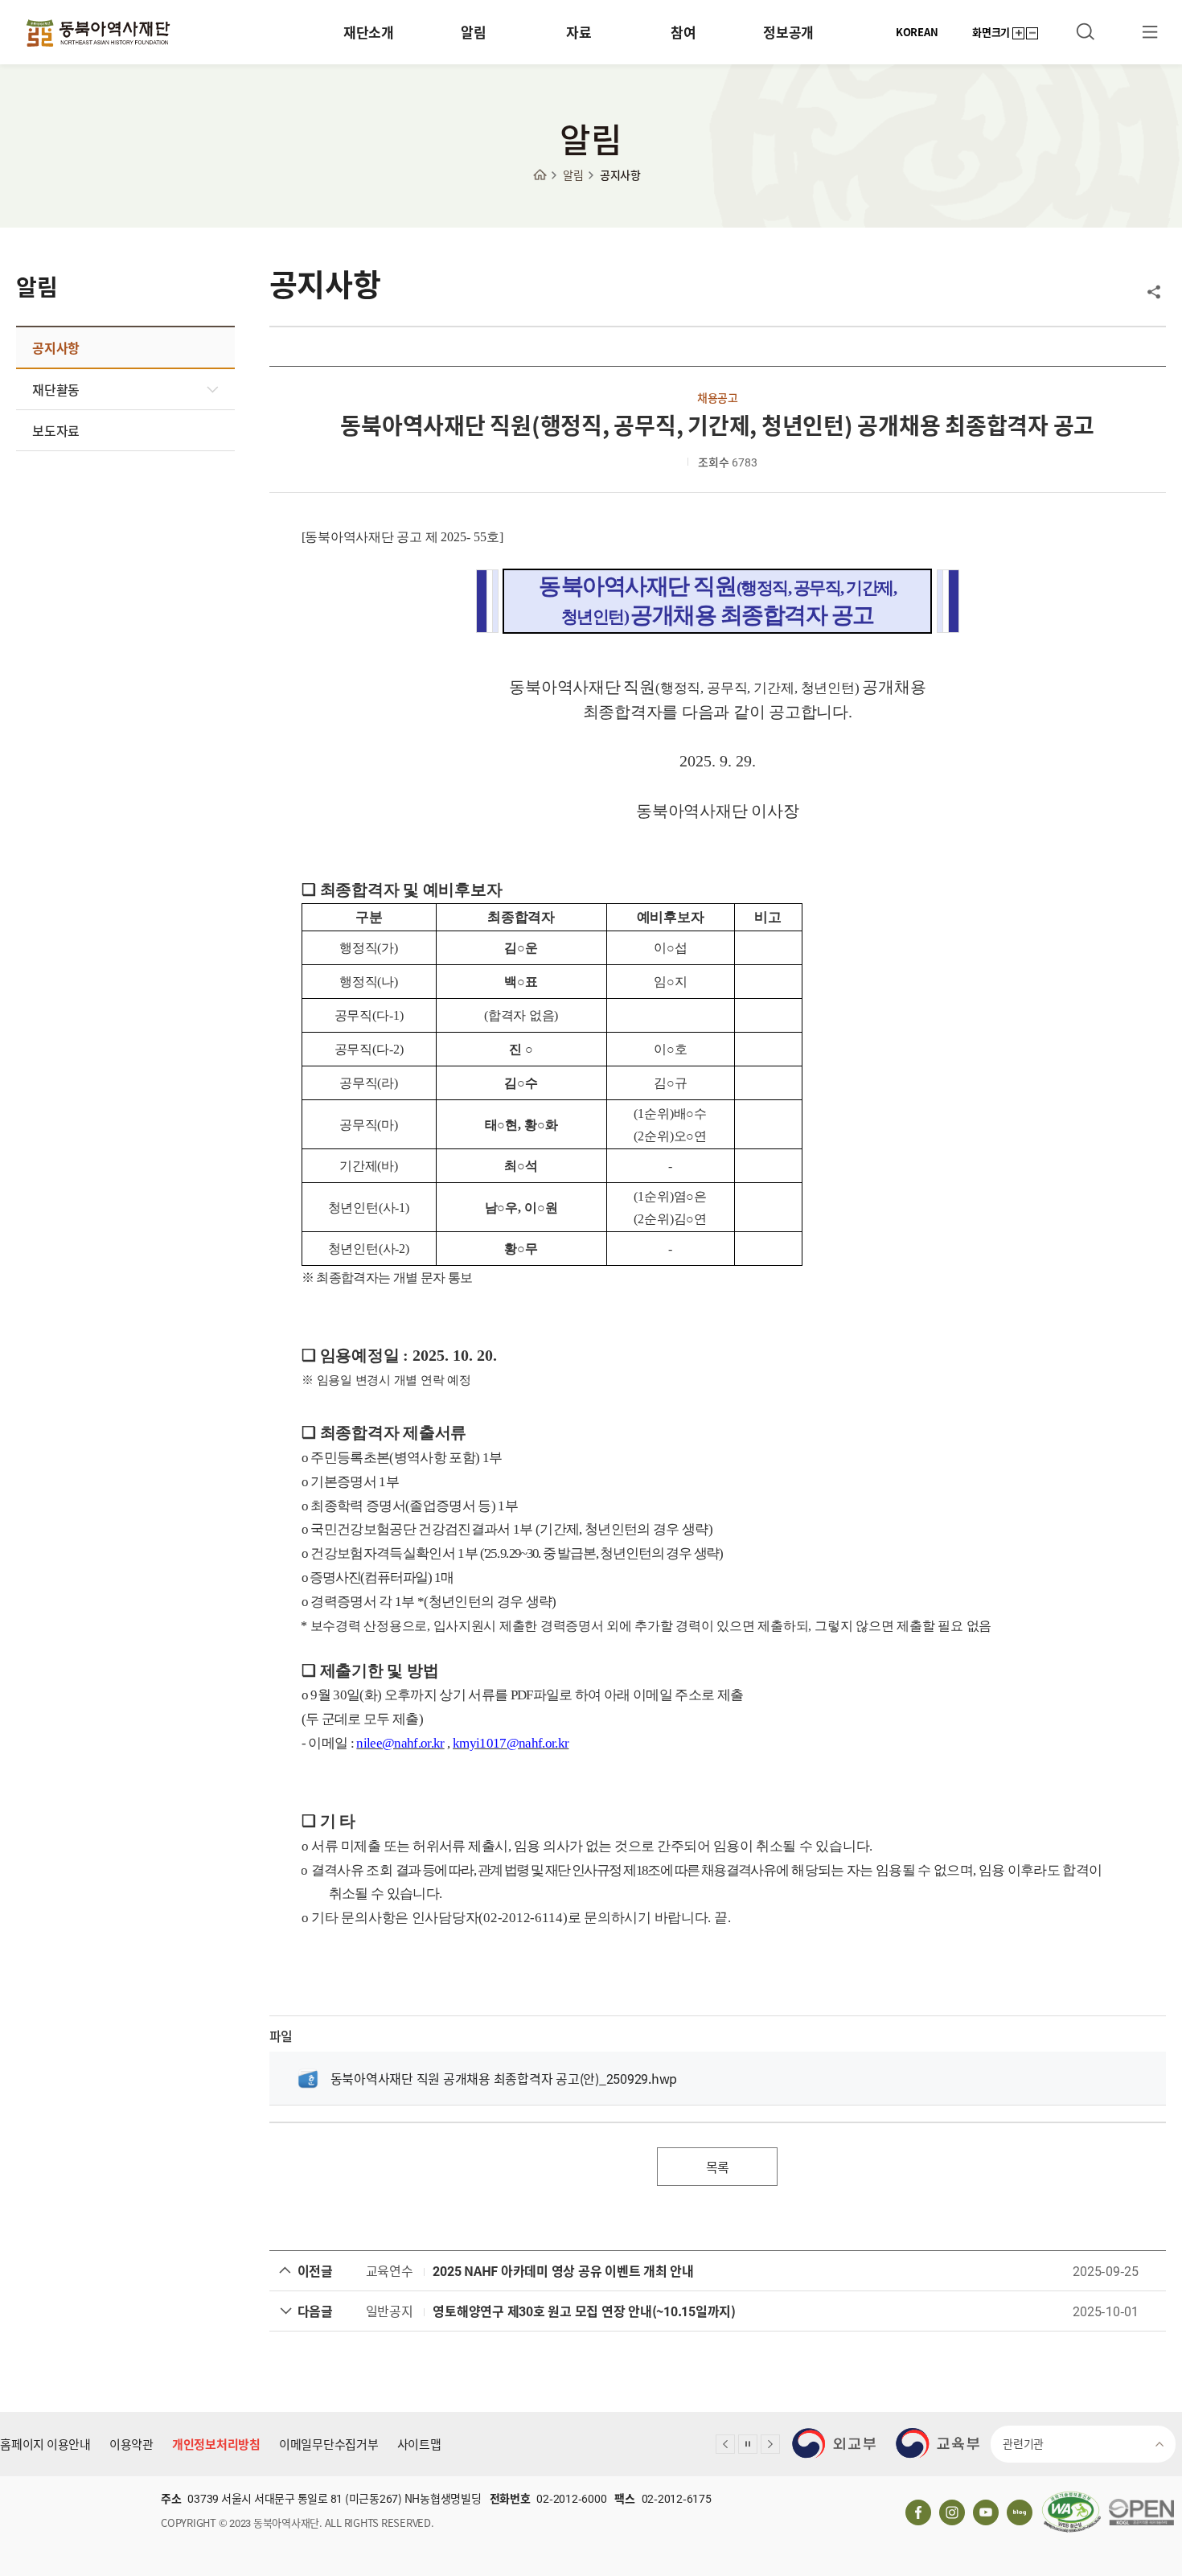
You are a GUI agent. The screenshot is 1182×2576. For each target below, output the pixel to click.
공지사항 (620, 175)
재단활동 (56, 389)
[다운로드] (308, 2078)
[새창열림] (834, 2443)
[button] (725, 2444)
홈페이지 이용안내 (45, 2444)
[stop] (748, 2444)
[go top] (1146, 2388)
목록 (718, 2167)
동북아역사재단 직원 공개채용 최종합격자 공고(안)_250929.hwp (504, 2078)
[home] (544, 175)
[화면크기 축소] (1032, 33)
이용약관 (131, 2444)
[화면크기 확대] (1018, 33)
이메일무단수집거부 (329, 2444)
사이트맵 (419, 2444)
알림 (573, 175)
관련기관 (1023, 2443)
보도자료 (56, 430)
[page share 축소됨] (1154, 292)
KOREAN (917, 32)
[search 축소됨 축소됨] (1086, 32)
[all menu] (1150, 32)
